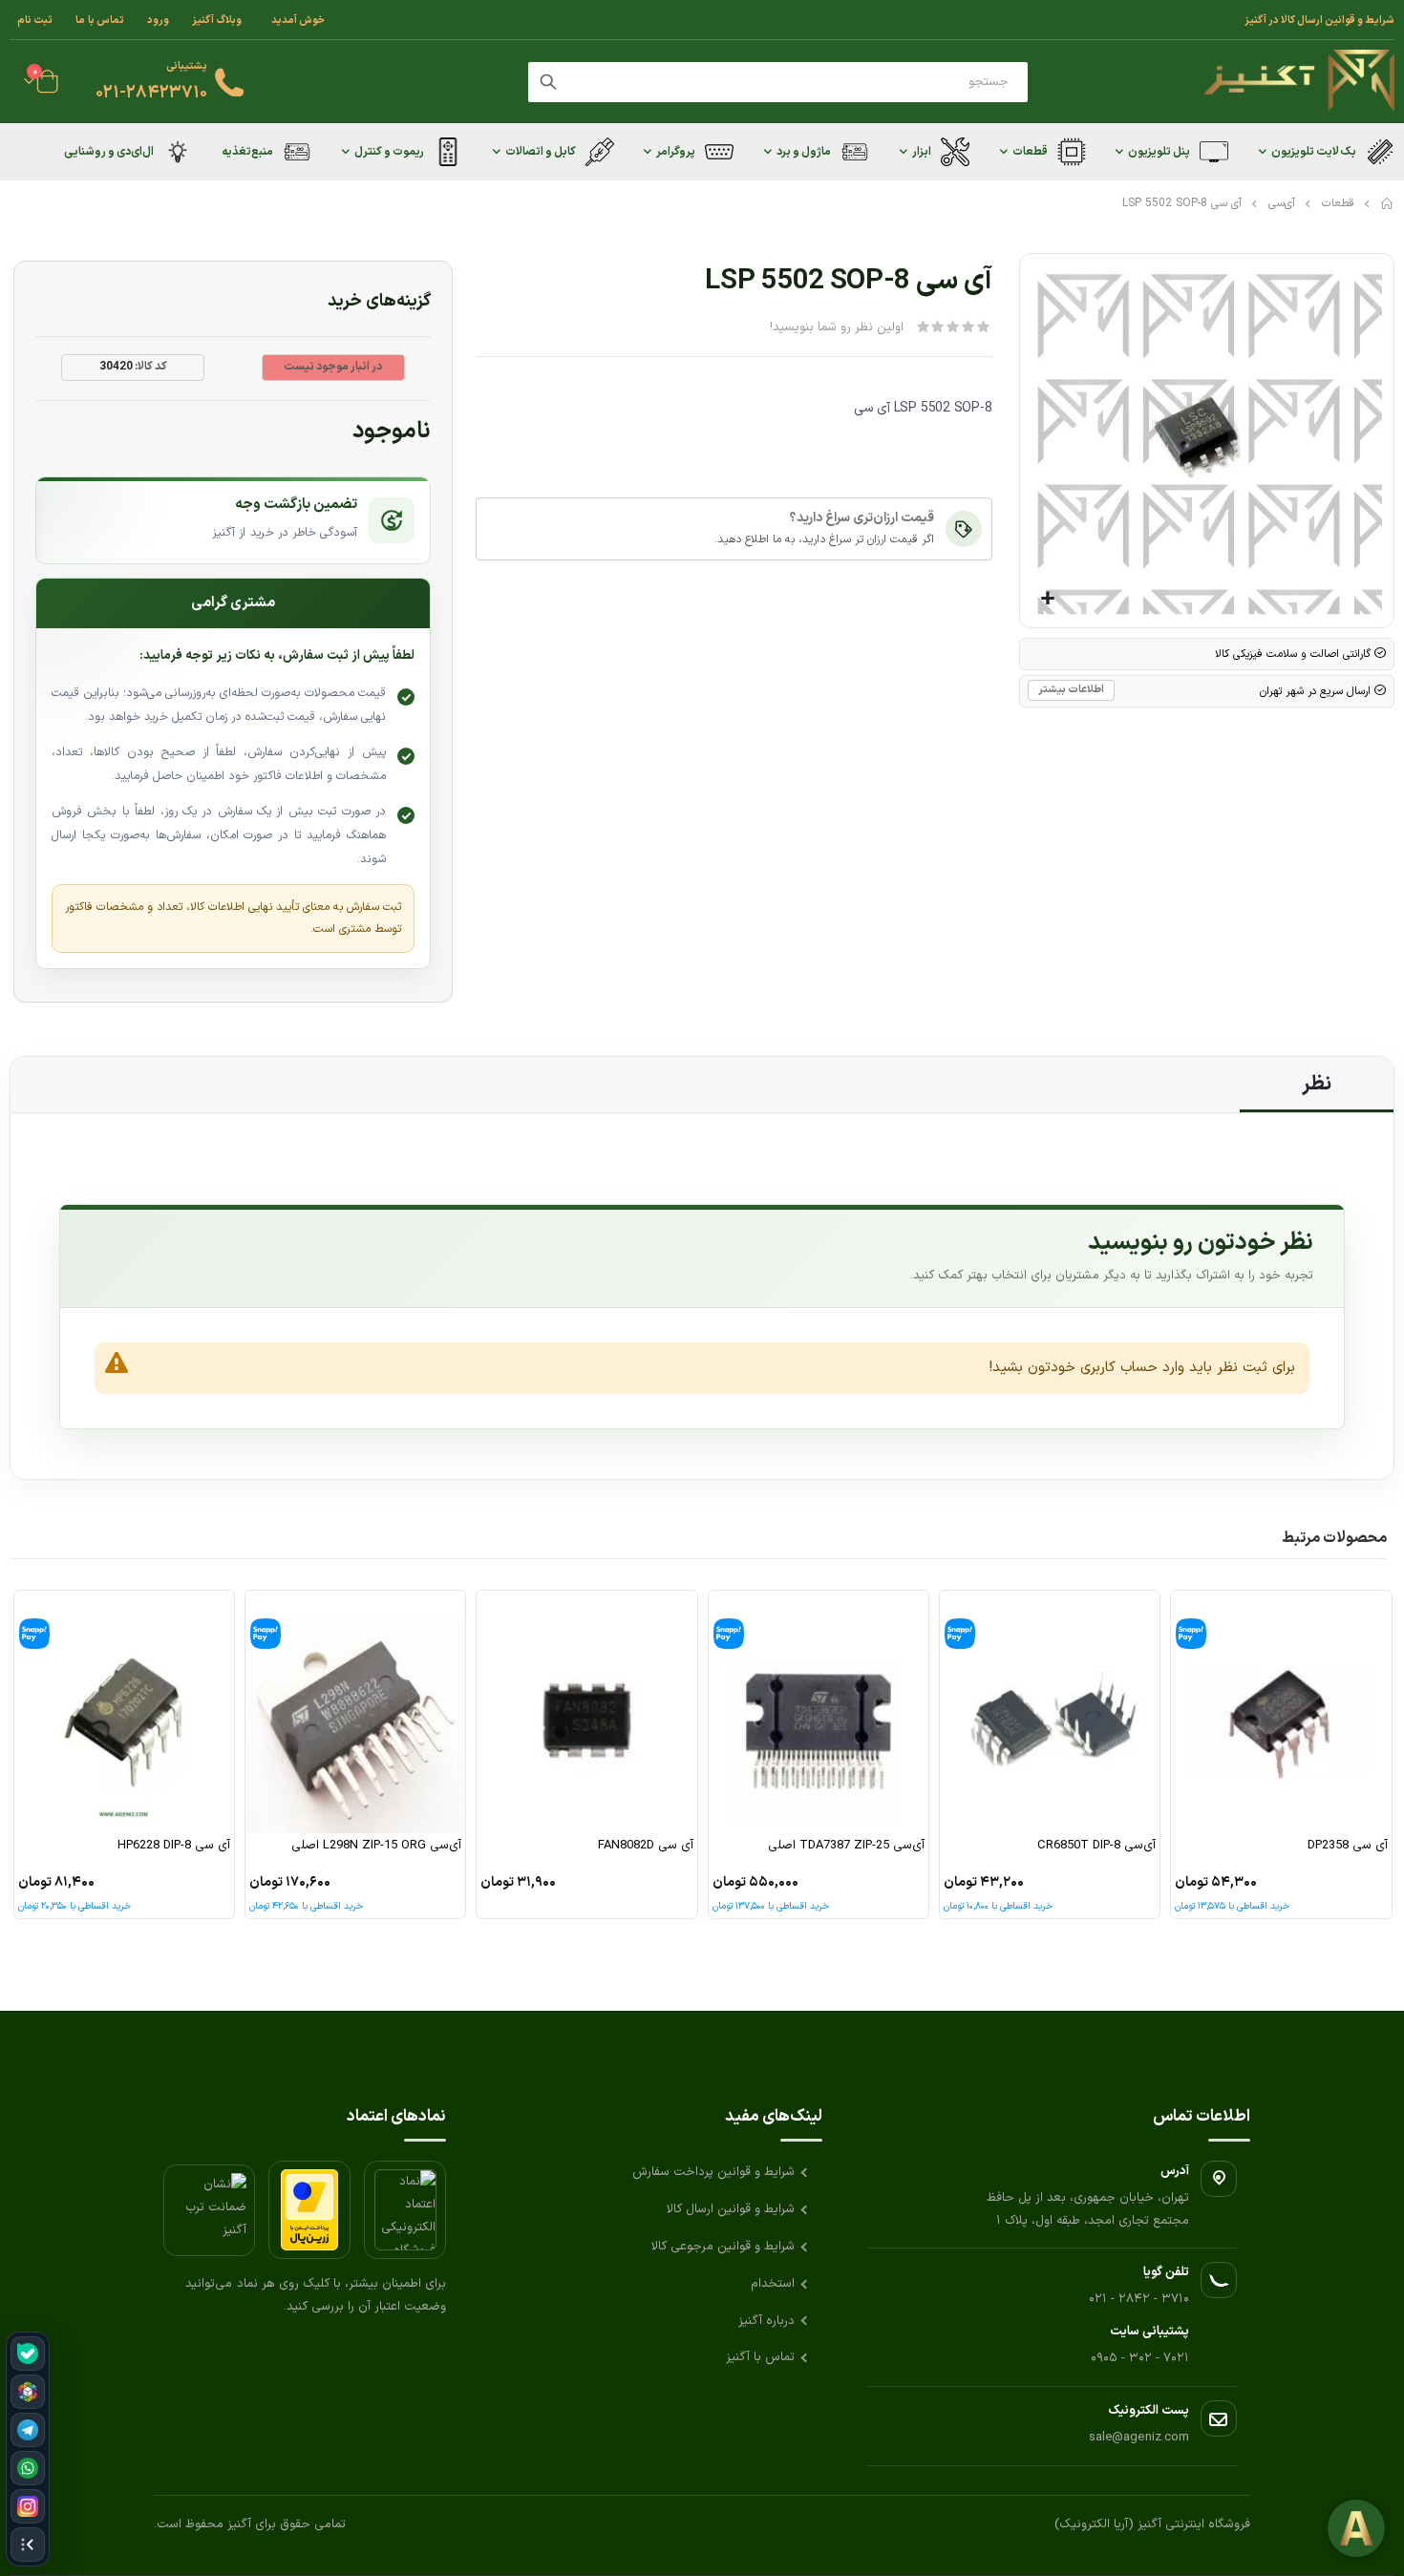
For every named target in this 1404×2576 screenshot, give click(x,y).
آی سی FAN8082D (645, 1846)
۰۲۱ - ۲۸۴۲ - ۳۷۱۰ (1139, 2299)
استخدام (773, 2284)
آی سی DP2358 (1347, 1846)
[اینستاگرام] (28, 2506)
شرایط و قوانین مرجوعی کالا (723, 2247)
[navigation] (28, 2449)
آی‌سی (1282, 203)
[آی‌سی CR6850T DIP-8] (1050, 1712)
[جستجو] (548, 82)
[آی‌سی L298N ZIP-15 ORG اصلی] (355, 1712)
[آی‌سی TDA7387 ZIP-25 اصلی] (819, 1712)
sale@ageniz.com (1139, 2438)
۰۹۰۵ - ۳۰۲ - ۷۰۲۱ (1140, 2358)
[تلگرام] (28, 2430)
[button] (1048, 599)
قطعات (1338, 203)
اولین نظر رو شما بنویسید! (837, 327)
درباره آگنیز (766, 2321)
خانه (1388, 203)
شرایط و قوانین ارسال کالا (731, 2209)
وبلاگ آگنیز (217, 20)
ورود (158, 20)
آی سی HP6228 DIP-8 (174, 1846)
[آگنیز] (1299, 82)
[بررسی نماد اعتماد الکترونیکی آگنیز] (405, 2210)
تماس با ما (100, 20)
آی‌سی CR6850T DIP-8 (1096, 1846)
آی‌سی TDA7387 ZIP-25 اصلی (846, 1846)
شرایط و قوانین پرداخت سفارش (713, 2172)
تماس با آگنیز (760, 2357)
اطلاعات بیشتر (1071, 690)
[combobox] (778, 82)
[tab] (1317, 1085)
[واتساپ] (28, 2468)
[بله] (28, 2354)
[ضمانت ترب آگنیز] (209, 2210)
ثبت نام (35, 20)
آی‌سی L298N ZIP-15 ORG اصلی (376, 1846)
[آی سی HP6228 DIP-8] (124, 1712)
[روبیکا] (28, 2392)
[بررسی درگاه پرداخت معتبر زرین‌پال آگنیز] (309, 2210)
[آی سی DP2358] (1281, 1712)
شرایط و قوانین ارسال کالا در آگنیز (1319, 20)
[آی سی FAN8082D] (586, 1712)
